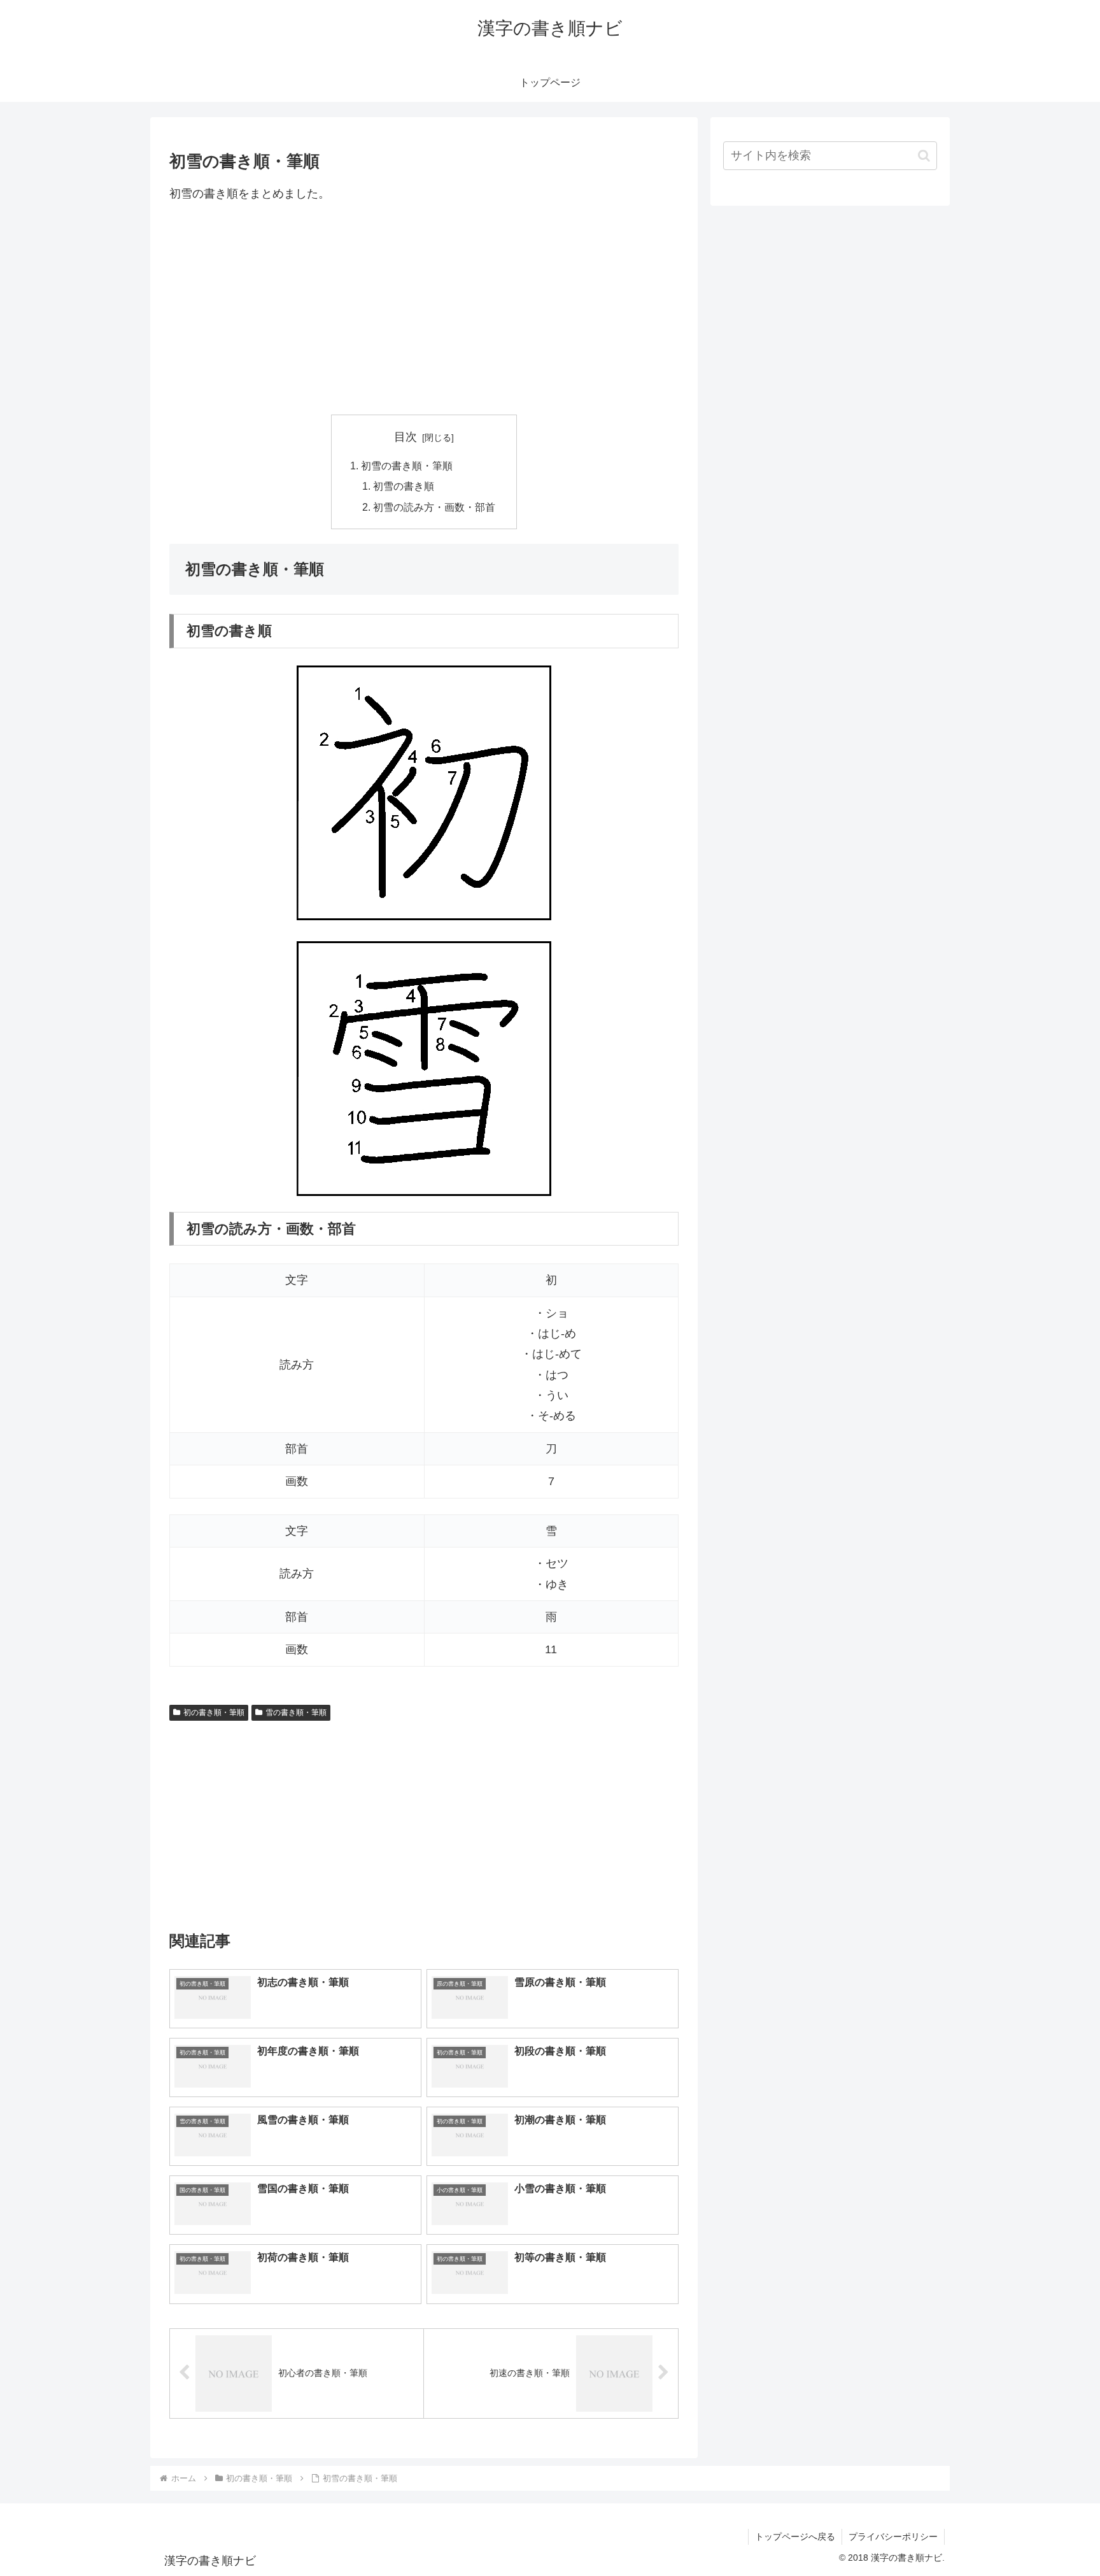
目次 (405, 437)
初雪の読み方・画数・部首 (434, 507)
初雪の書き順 (404, 486)
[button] (924, 156)
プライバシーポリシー (893, 2537)
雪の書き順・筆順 (296, 1712)
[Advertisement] (424, 309)
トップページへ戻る (795, 2537)
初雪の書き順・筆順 (407, 466)
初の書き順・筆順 (214, 1712)
